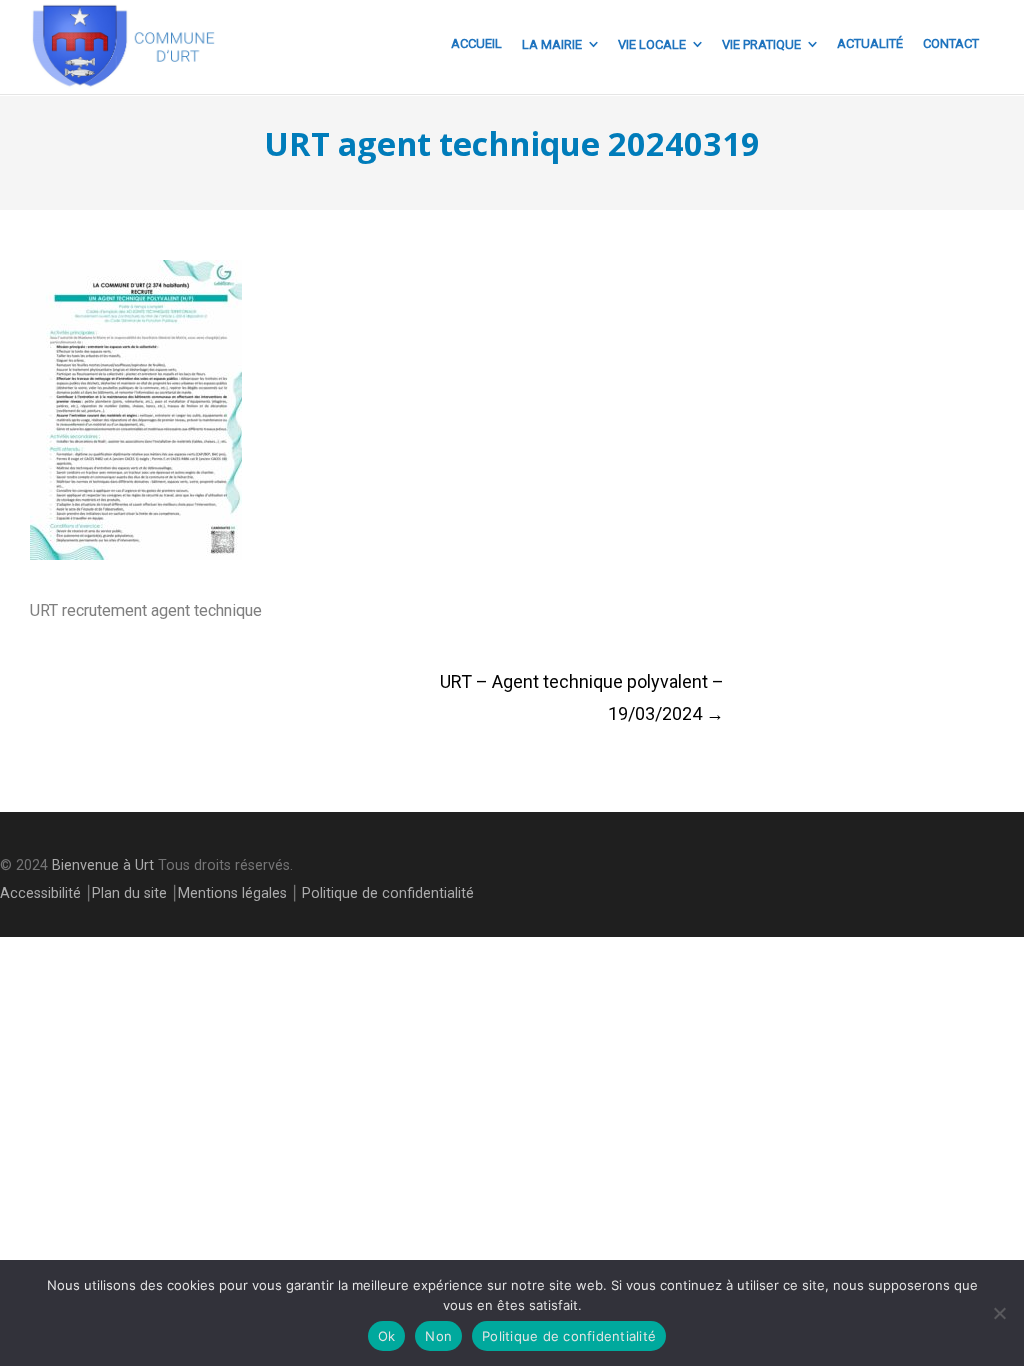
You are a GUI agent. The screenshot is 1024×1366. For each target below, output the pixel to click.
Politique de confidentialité (388, 893)
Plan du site (129, 893)
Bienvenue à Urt (103, 865)
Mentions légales (232, 893)
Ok (387, 1336)
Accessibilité (40, 893)
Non (438, 1336)
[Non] (999, 1313)
